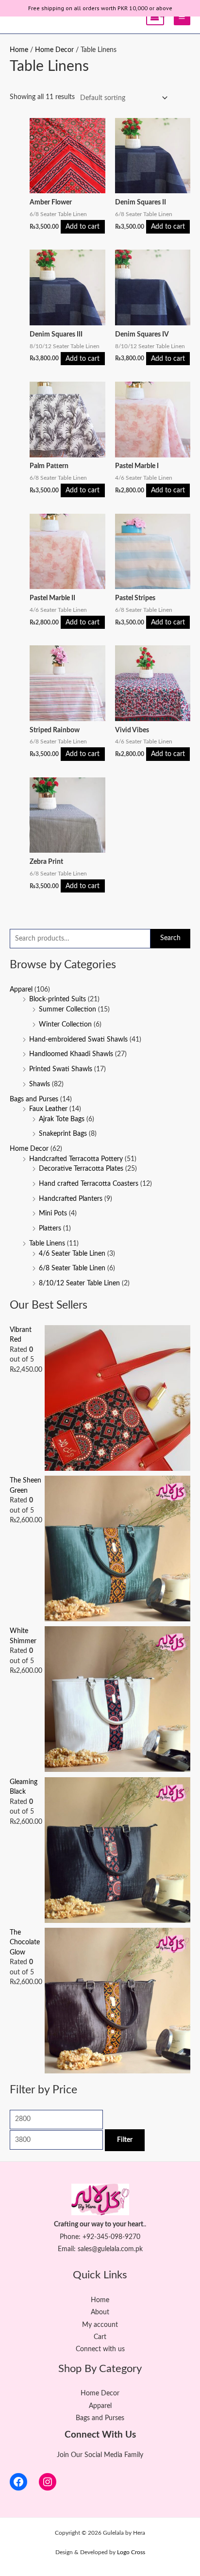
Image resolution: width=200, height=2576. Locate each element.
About (100, 2312)
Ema (64, 2249)
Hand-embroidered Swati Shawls (78, 1040)
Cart (100, 2337)
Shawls (40, 1084)
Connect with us (100, 2349)
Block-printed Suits (58, 999)
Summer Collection (67, 1010)
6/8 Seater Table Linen (72, 1268)
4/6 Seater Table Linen (72, 1254)
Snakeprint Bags (63, 1134)
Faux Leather (48, 1109)
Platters (50, 1229)
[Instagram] (48, 2482)
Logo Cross (131, 2552)
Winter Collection (65, 1025)
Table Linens (47, 1244)
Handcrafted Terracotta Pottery (76, 1159)
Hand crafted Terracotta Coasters (89, 1184)
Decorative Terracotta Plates (81, 1169)
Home (19, 50)
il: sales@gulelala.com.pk (107, 2249)
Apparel (21, 990)
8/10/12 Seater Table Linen (79, 1283)
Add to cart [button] (83, 227)
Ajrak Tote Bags (62, 1119)
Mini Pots (53, 1213)
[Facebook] (18, 2482)
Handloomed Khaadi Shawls (71, 1054)
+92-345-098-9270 (111, 2237)
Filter (125, 2140)
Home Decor (29, 1149)
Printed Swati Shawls (61, 1069)
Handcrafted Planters (71, 1199)
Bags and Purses (34, 1099)
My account (100, 2325)
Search (170, 938)
